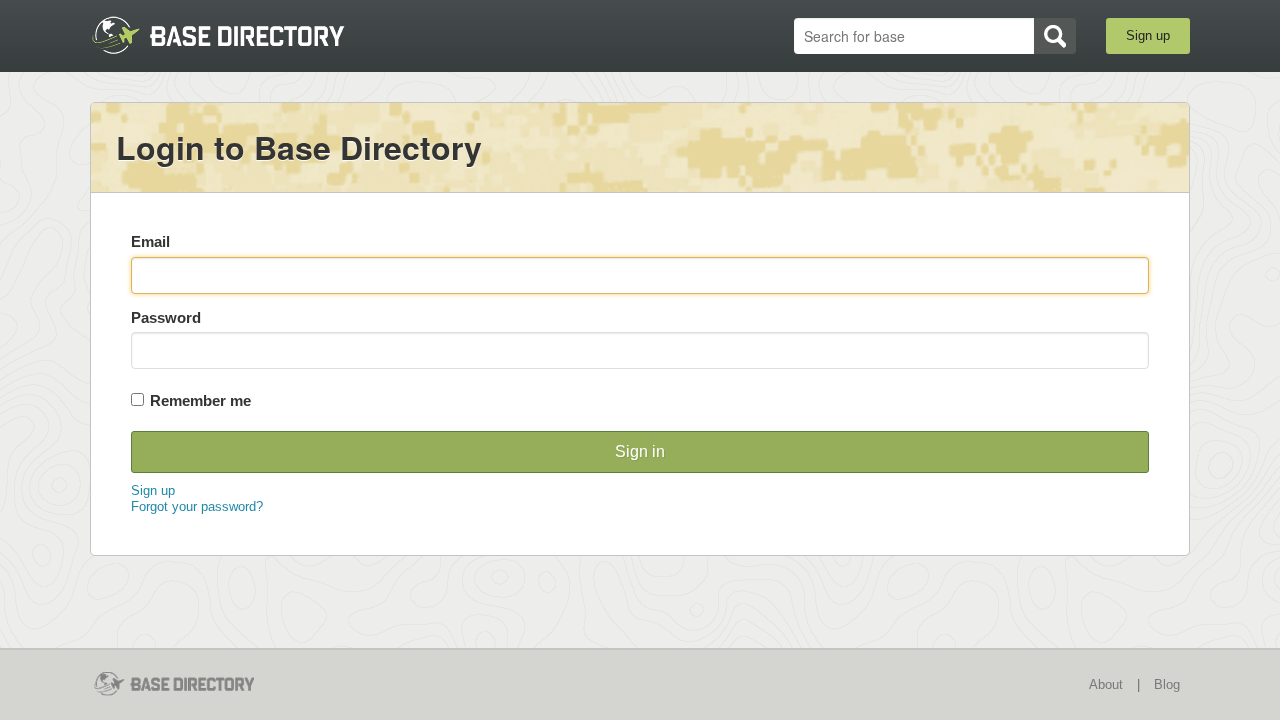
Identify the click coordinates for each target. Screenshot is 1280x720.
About (1106, 684)
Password (166, 317)
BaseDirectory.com (236, 35)
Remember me (200, 400)
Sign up (1148, 35)
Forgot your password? (197, 506)
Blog (1167, 684)
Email (150, 241)
